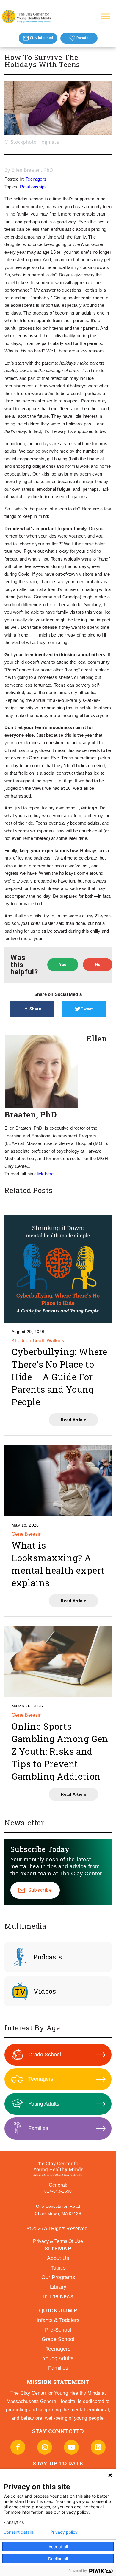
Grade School (45, 2055)
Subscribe (40, 1890)
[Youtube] (71, 2447)
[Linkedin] (98, 2447)
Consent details (19, 2532)
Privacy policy (64, 2532)
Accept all (58, 2547)
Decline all (58, 2559)
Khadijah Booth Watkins (38, 1341)
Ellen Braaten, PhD (32, 170)
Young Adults (44, 2104)
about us (58, 2258)
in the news (58, 2296)
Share (35, 1009)
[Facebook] (18, 2447)
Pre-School (58, 2330)
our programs (58, 2277)
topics (58, 2268)
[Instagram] (45, 2447)
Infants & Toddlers (58, 2320)
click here (44, 1174)
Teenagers (36, 179)
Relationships (33, 187)
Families (38, 2128)
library (58, 2287)
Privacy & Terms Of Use (58, 2241)
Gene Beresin (27, 1534)
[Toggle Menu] (105, 16)
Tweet (87, 1009)
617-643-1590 (58, 2191)
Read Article (73, 1420)
